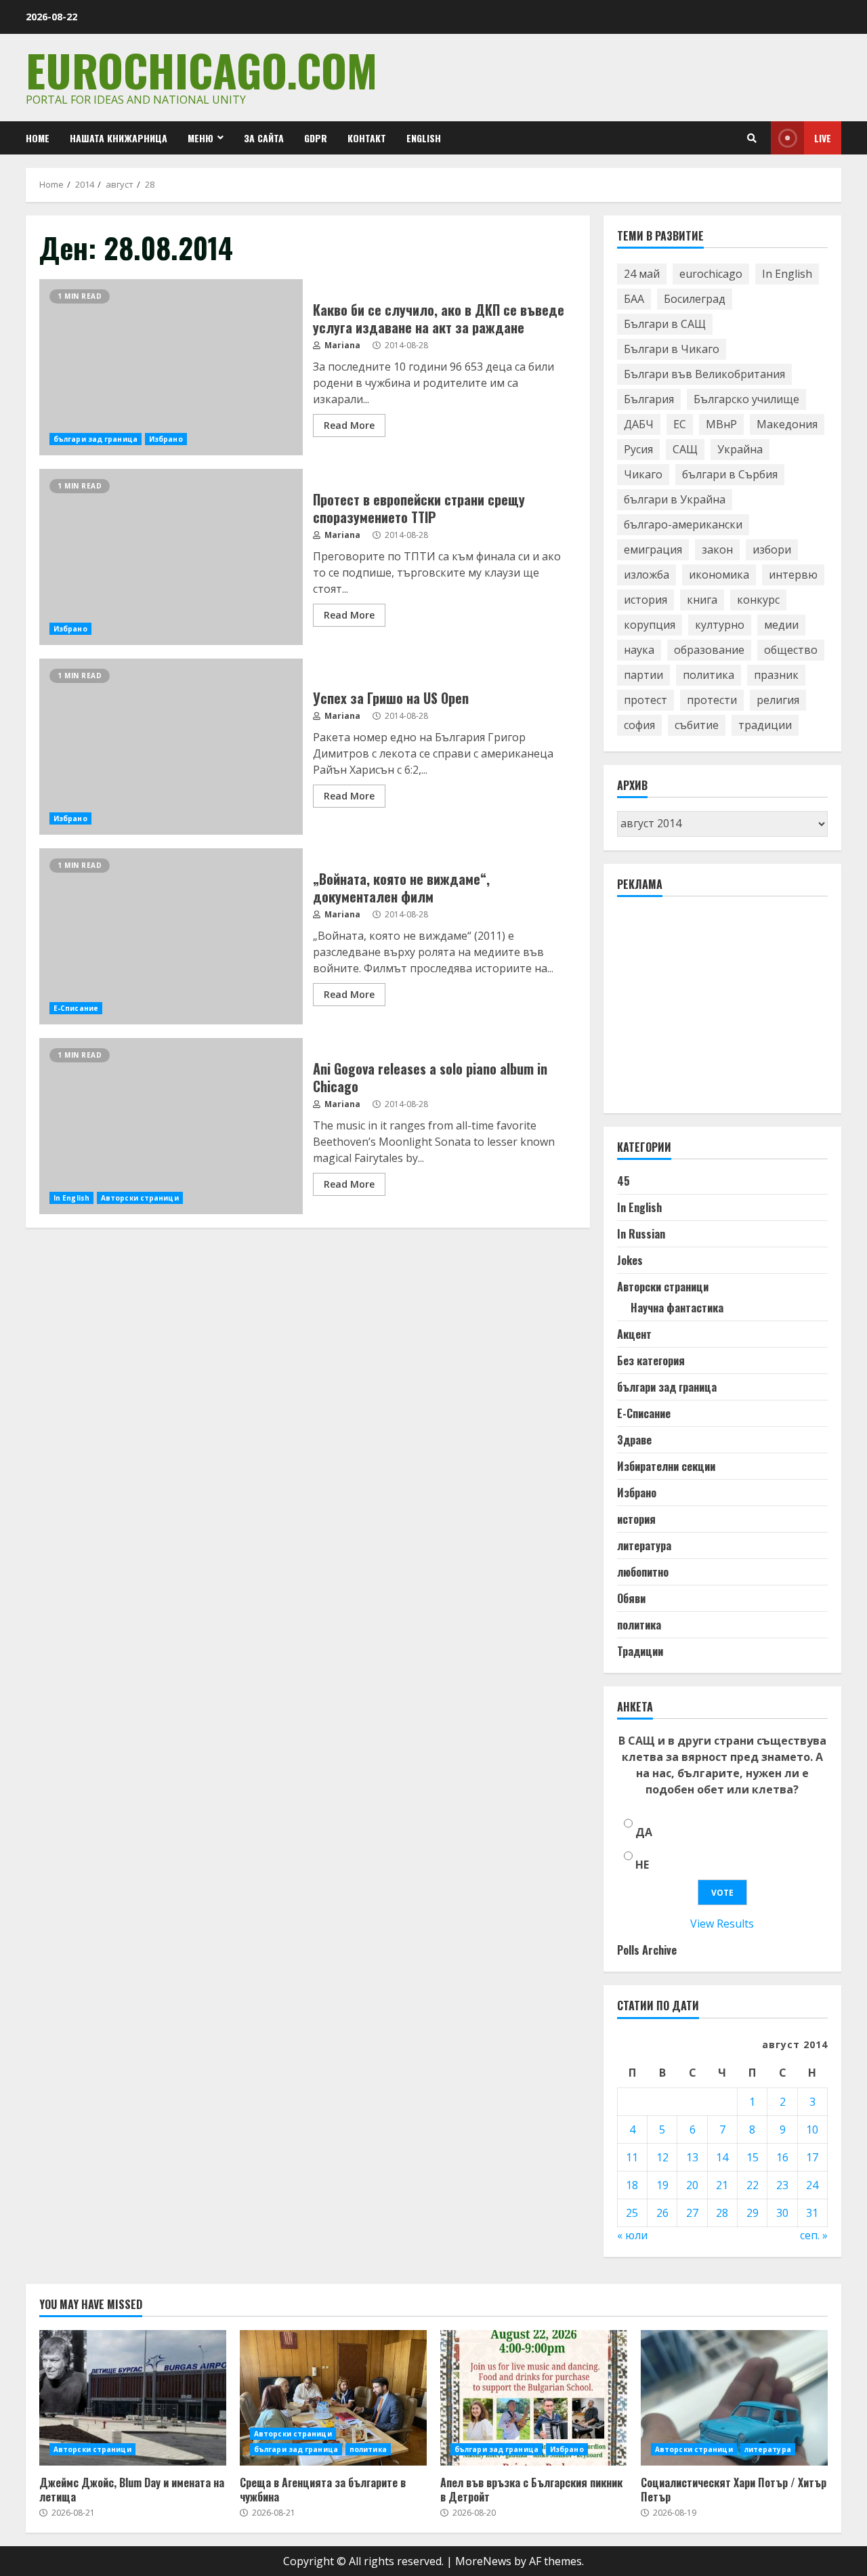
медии (781, 625)
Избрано (166, 439)
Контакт (367, 138)
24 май (642, 274)
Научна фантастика (677, 1308)
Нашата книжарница (119, 138)
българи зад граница (96, 439)
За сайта (264, 138)
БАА (634, 299)
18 (632, 2185)
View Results (722, 1924)
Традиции (640, 1651)
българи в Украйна (675, 499)
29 (753, 2213)
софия (639, 725)
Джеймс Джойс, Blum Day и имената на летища (133, 2398)
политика (709, 675)
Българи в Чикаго (672, 349)
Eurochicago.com (202, 69)
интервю (793, 575)
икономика (719, 575)
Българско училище (746, 399)
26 (662, 2213)
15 (753, 2157)
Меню (200, 138)
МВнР (721, 424)
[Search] (752, 138)
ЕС (680, 424)
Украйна (740, 449)
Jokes (630, 1260)
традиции (765, 725)
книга (702, 600)
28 (722, 2213)
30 (782, 2213)
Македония (787, 424)
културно (720, 625)
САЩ (685, 449)
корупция (650, 625)
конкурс (758, 600)
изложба (647, 575)
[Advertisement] (719, 1011)
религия (778, 700)
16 (782, 2157)
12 (662, 2157)
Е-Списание (76, 1008)
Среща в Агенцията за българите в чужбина (333, 2398)
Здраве (634, 1440)
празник (776, 675)
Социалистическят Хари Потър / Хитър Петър (734, 2398)
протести (712, 700)
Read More (349, 425)
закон (717, 549)
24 (812, 2185)
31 (812, 2213)
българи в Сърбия (730, 474)
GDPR (316, 138)
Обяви (631, 1598)
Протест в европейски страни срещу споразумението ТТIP (171, 557)
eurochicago (711, 274)
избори (772, 549)
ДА (644, 1832)
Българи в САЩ (665, 324)
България (649, 399)
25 (632, 2213)
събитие (697, 725)
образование (709, 650)
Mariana (341, 345)
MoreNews (483, 2561)
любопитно (643, 1572)
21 (722, 2185)
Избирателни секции (666, 1466)
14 (722, 2157)
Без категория (651, 1360)
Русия (638, 449)
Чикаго (643, 474)
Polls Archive (647, 1950)
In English (71, 1198)
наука (639, 650)
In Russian (641, 1234)
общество (791, 650)
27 (692, 2213)
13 (692, 2157)
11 (632, 2157)
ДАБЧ (639, 424)
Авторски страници (140, 1198)
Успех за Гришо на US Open (171, 747)
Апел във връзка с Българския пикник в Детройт (534, 2398)
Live (823, 138)
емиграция (653, 549)
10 (812, 2130)
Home (38, 138)
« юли (632, 2235)
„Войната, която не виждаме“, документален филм (171, 936)
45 (623, 1181)
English (424, 138)
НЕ (642, 1865)
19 (662, 2185)
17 (812, 2157)
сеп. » (814, 2235)
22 (753, 2185)
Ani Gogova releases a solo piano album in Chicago (171, 1126)
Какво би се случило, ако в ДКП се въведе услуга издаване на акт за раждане (171, 367)
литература (644, 1545)
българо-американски (683, 524)
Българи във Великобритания (704, 374)
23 (782, 2185)
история (646, 600)
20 (692, 2185)
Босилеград (695, 299)
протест (646, 700)
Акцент (634, 1334)
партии (643, 675)
